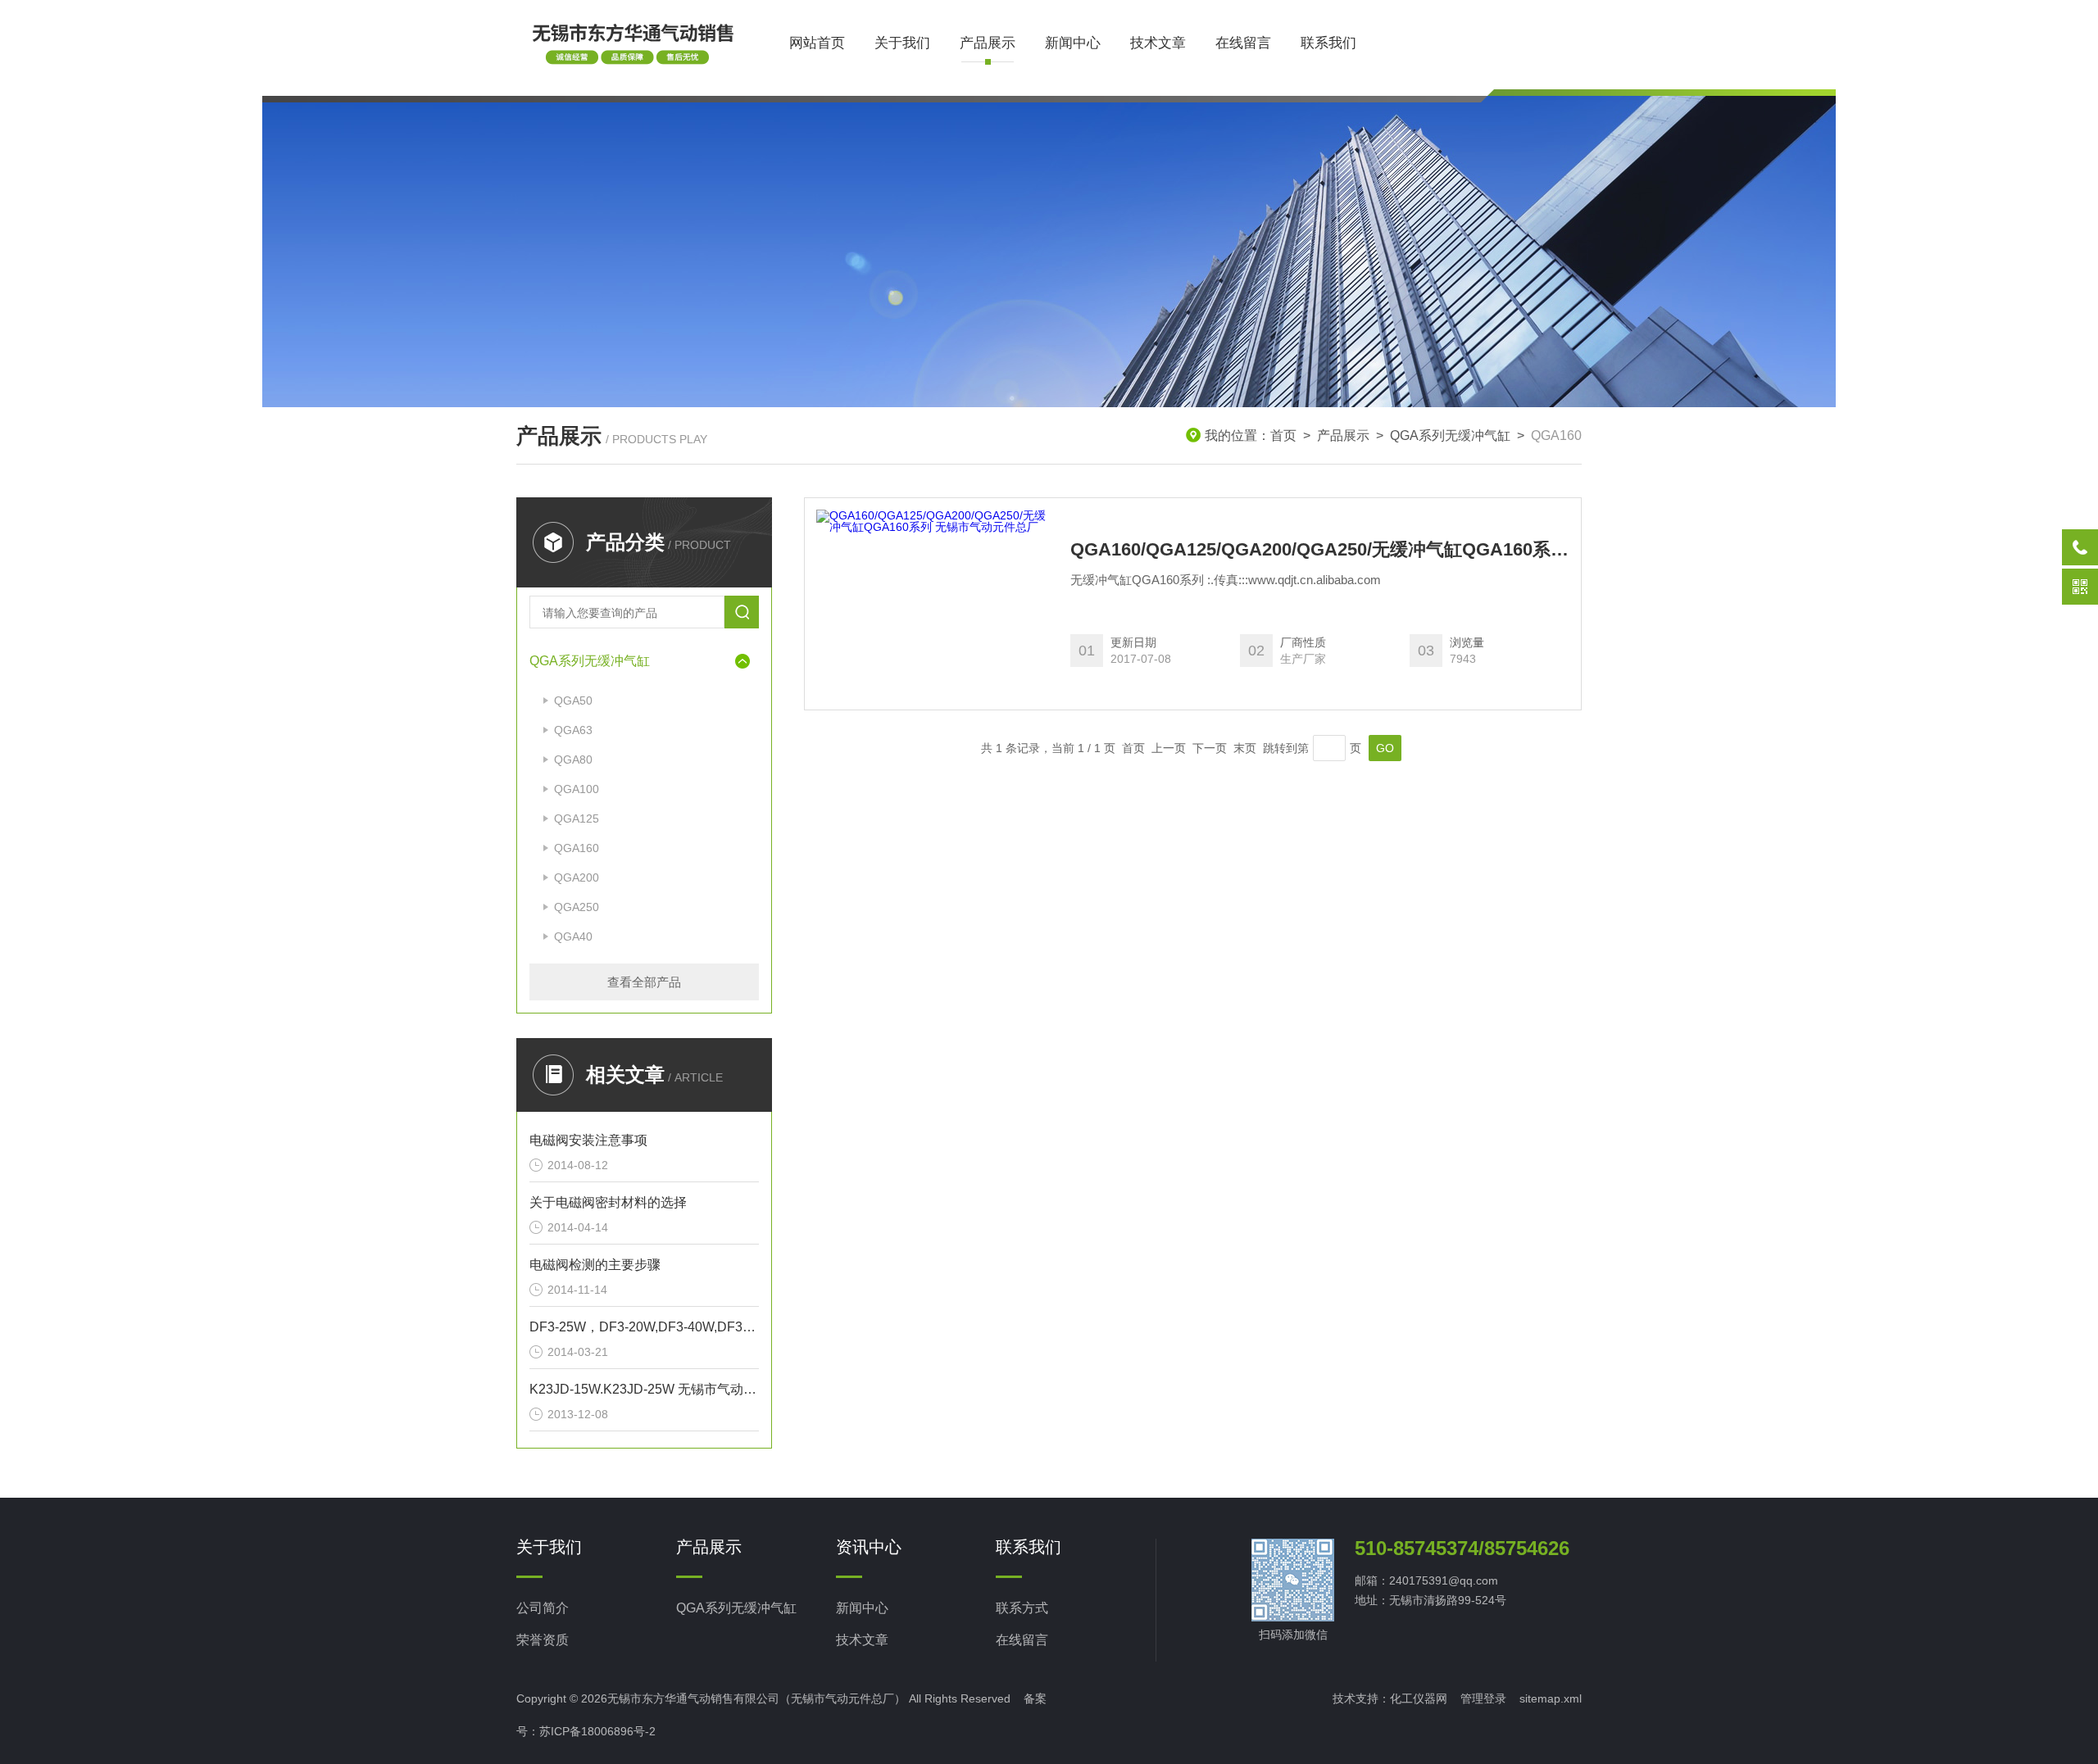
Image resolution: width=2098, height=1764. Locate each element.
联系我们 (1328, 43)
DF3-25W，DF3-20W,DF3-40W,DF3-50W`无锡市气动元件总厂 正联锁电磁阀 (644, 1327)
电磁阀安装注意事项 (588, 1140)
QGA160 (577, 848)
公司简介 (543, 1608)
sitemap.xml (1551, 1698)
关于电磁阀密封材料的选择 (608, 1202)
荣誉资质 (543, 1640)
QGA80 (573, 760)
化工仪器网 (1419, 1698)
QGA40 (573, 936)
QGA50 (573, 701)
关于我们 (902, 43)
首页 (1283, 435)
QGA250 (577, 907)
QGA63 (573, 730)
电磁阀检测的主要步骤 (595, 1265)
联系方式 (1022, 1608)
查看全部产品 (644, 982)
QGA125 (577, 819)
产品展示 (988, 43)
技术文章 (1158, 43)
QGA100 (577, 789)
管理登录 (1483, 1698)
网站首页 (817, 43)
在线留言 (1243, 43)
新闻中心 (1073, 43)
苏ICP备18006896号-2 (597, 1731)
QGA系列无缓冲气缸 (1450, 435)
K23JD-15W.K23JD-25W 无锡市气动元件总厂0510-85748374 (644, 1389)
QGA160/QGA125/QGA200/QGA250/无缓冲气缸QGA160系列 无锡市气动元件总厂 (1320, 550)
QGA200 (577, 877)
